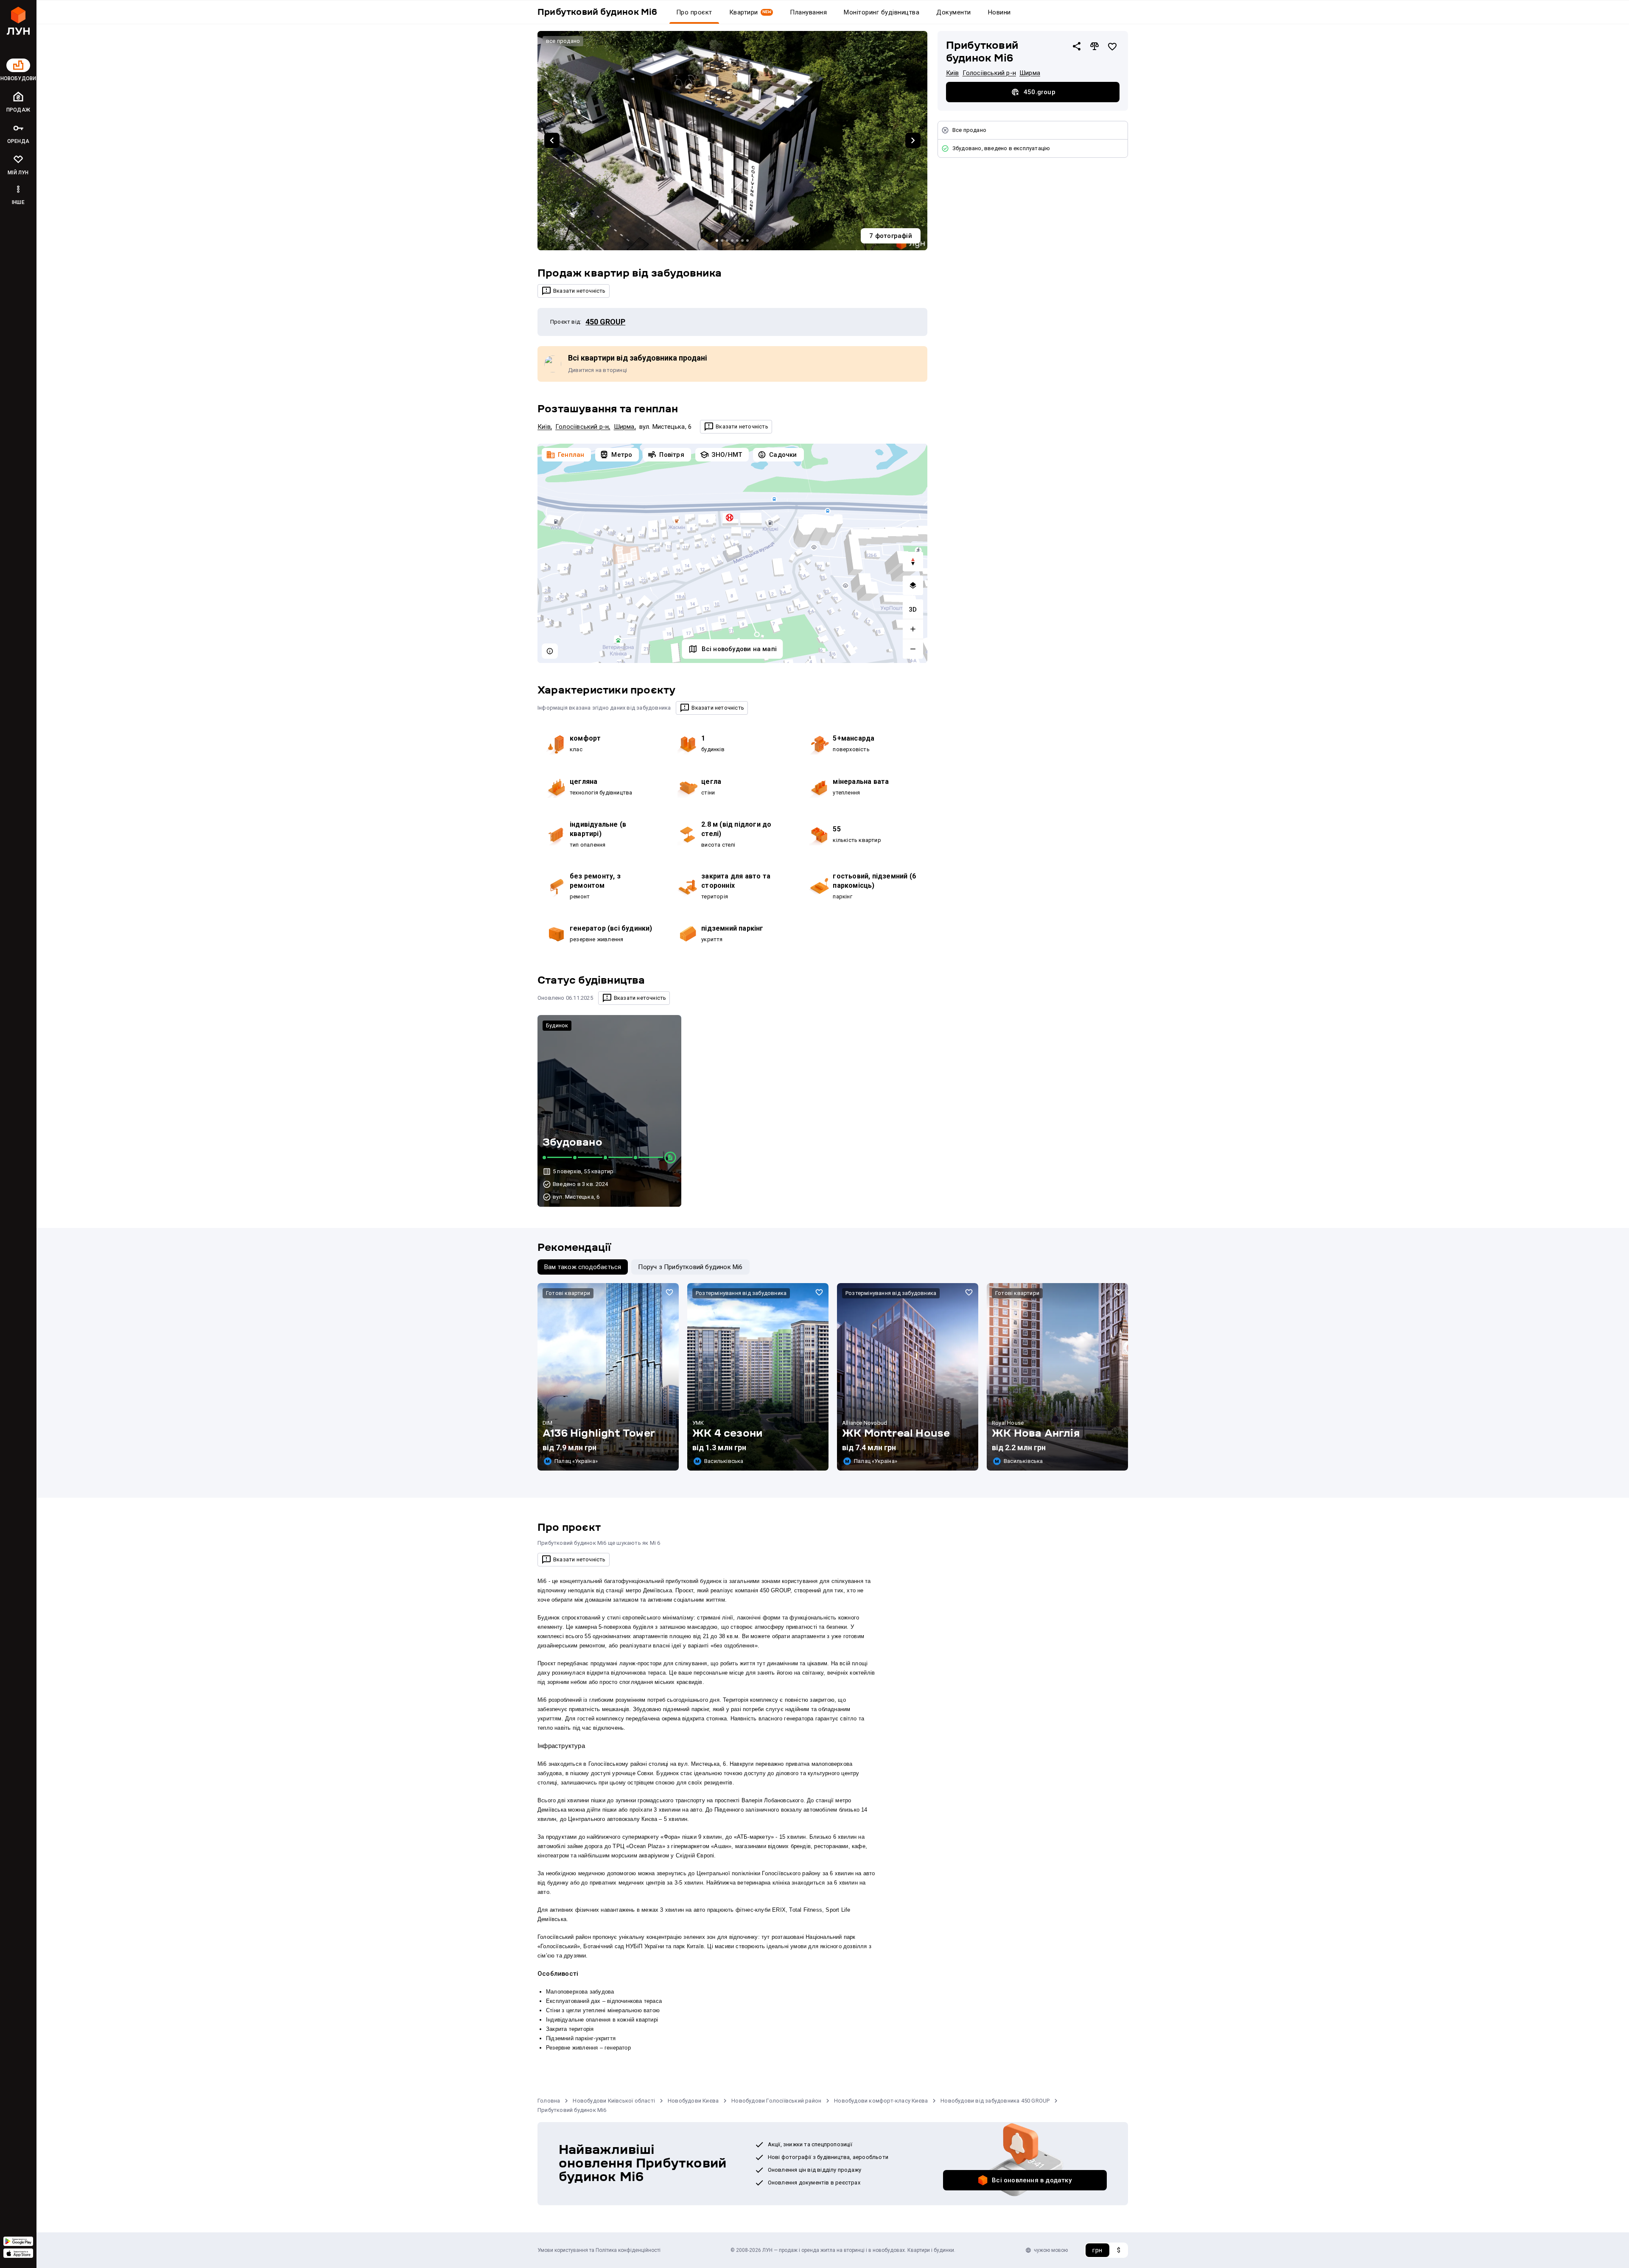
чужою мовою (1051, 2250)
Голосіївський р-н (582, 427)
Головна (549, 2101)
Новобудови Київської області (614, 2101)
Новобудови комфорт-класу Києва (881, 2101)
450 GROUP (605, 322)
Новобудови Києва (693, 2101)
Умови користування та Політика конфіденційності (599, 2250)
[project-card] (608, 1377)
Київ (544, 427)
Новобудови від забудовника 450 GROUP (995, 2101)
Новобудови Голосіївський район (776, 2101)
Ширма (624, 427)
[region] (732, 553)
